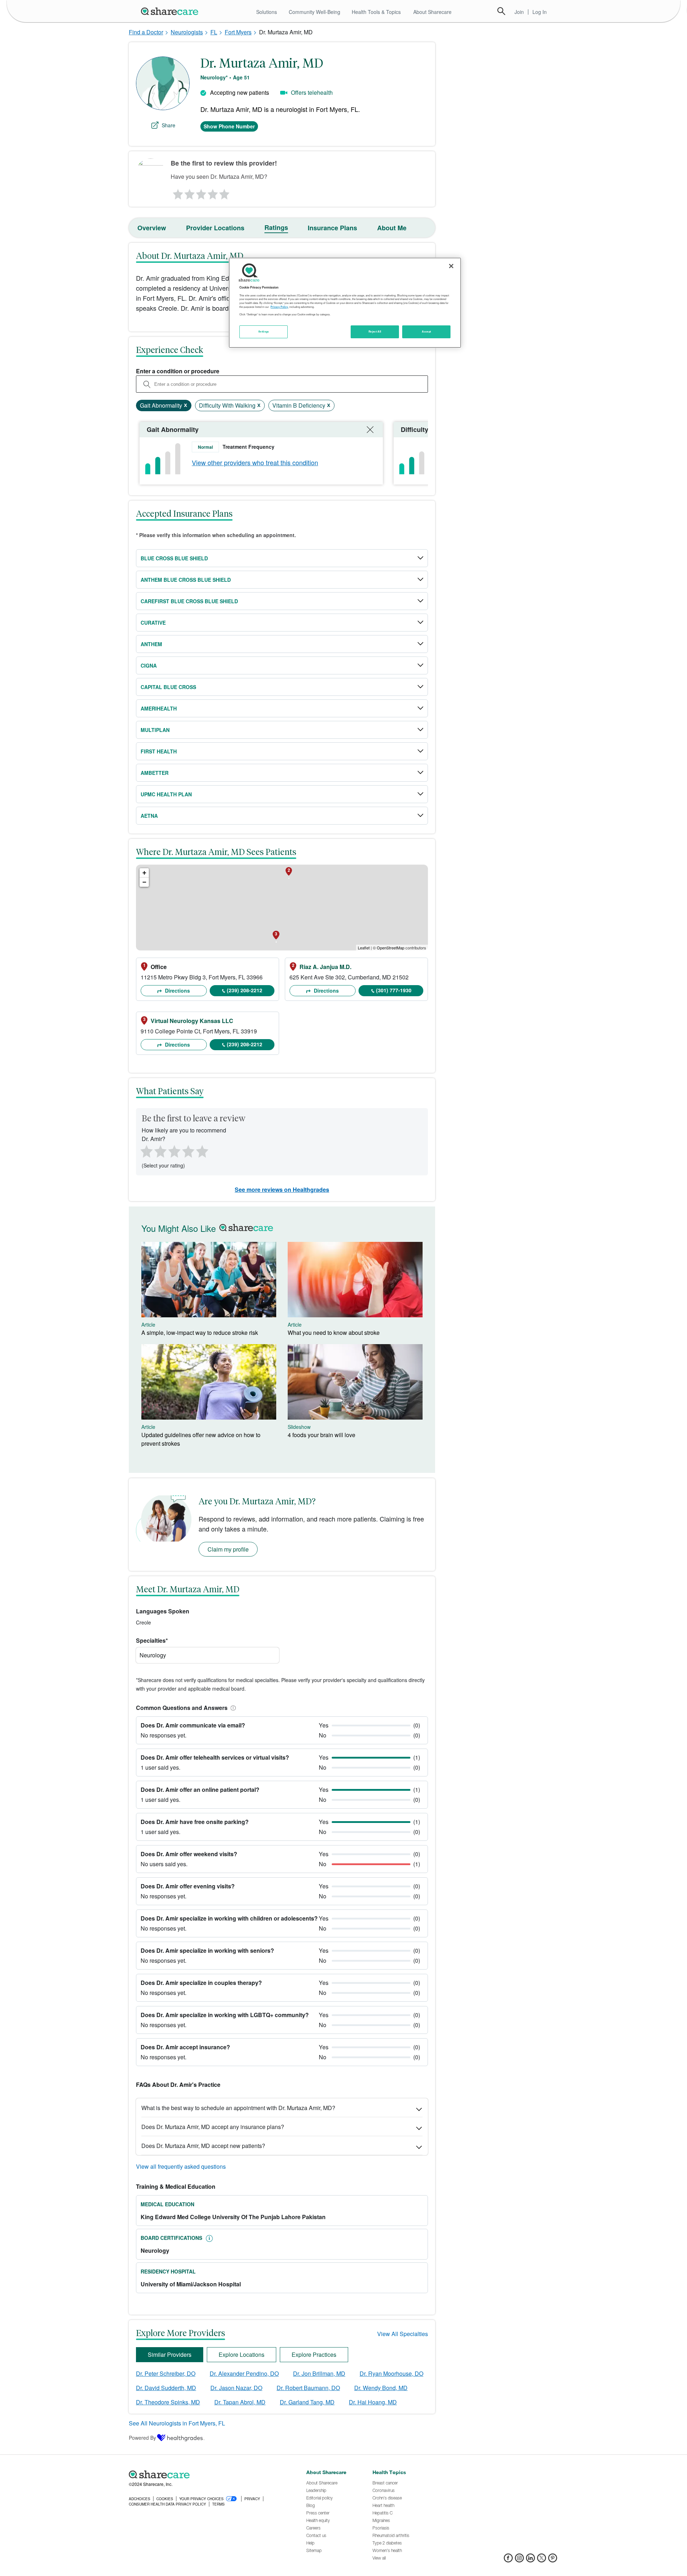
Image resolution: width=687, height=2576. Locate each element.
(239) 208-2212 (245, 990)
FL (214, 32)
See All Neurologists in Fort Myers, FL (177, 2423)
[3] (201, 192)
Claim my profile (228, 1549)
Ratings (276, 227)
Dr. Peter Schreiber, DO (166, 2373)
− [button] (144, 882)
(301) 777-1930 (394, 990)
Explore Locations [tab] (242, 2354)
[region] (345, 303)
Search (501, 11)
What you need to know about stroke (334, 1333)
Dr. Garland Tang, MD (307, 2402)
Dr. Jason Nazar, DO (236, 2388)
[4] (213, 192)
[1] (177, 192)
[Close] (451, 266)
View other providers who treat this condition (255, 462)
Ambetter (155, 773)
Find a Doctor (146, 32)
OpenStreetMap (391, 948)
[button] (232, 1708)
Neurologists (187, 32)
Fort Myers (238, 32)
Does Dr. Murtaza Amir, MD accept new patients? (203, 2146)
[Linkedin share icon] (530, 2560)
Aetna (149, 816)
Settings (264, 331)
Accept (426, 331)
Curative (153, 623)
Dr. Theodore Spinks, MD (168, 2402)
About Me (392, 228)
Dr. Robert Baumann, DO (308, 2388)
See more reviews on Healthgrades (282, 1189)
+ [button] (144, 873)
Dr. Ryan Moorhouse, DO (391, 2373)
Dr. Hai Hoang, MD (373, 2402)
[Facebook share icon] (508, 2560)
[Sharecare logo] (208, 2474)
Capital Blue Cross (168, 687)
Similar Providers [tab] (170, 2354)
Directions (177, 990)
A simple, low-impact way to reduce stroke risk (200, 1333)
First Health (159, 751)
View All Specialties (403, 2334)
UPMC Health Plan (166, 794)
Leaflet (364, 948)
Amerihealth (159, 708)
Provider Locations (215, 228)
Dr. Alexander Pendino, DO (244, 2373)
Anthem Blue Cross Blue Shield (186, 580)
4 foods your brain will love (321, 1435)
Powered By (142, 2438)
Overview (152, 228)
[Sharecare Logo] (171, 11)
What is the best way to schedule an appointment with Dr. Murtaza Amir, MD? (238, 2108)
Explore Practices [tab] (314, 2354)
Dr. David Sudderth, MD (166, 2388)
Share (169, 125)
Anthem (151, 644)
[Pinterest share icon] (553, 2560)
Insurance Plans (332, 228)
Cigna (149, 665)
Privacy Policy (279, 307)
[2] (189, 192)
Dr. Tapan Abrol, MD (240, 2402)
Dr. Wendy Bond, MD (381, 2388)
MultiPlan (155, 730)
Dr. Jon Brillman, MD (319, 2373)
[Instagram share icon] (519, 2560)
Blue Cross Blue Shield (174, 558)
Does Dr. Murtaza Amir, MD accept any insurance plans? (213, 2127)
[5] (225, 192)
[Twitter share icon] (542, 2560)
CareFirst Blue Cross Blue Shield (189, 601)
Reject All (375, 331)
